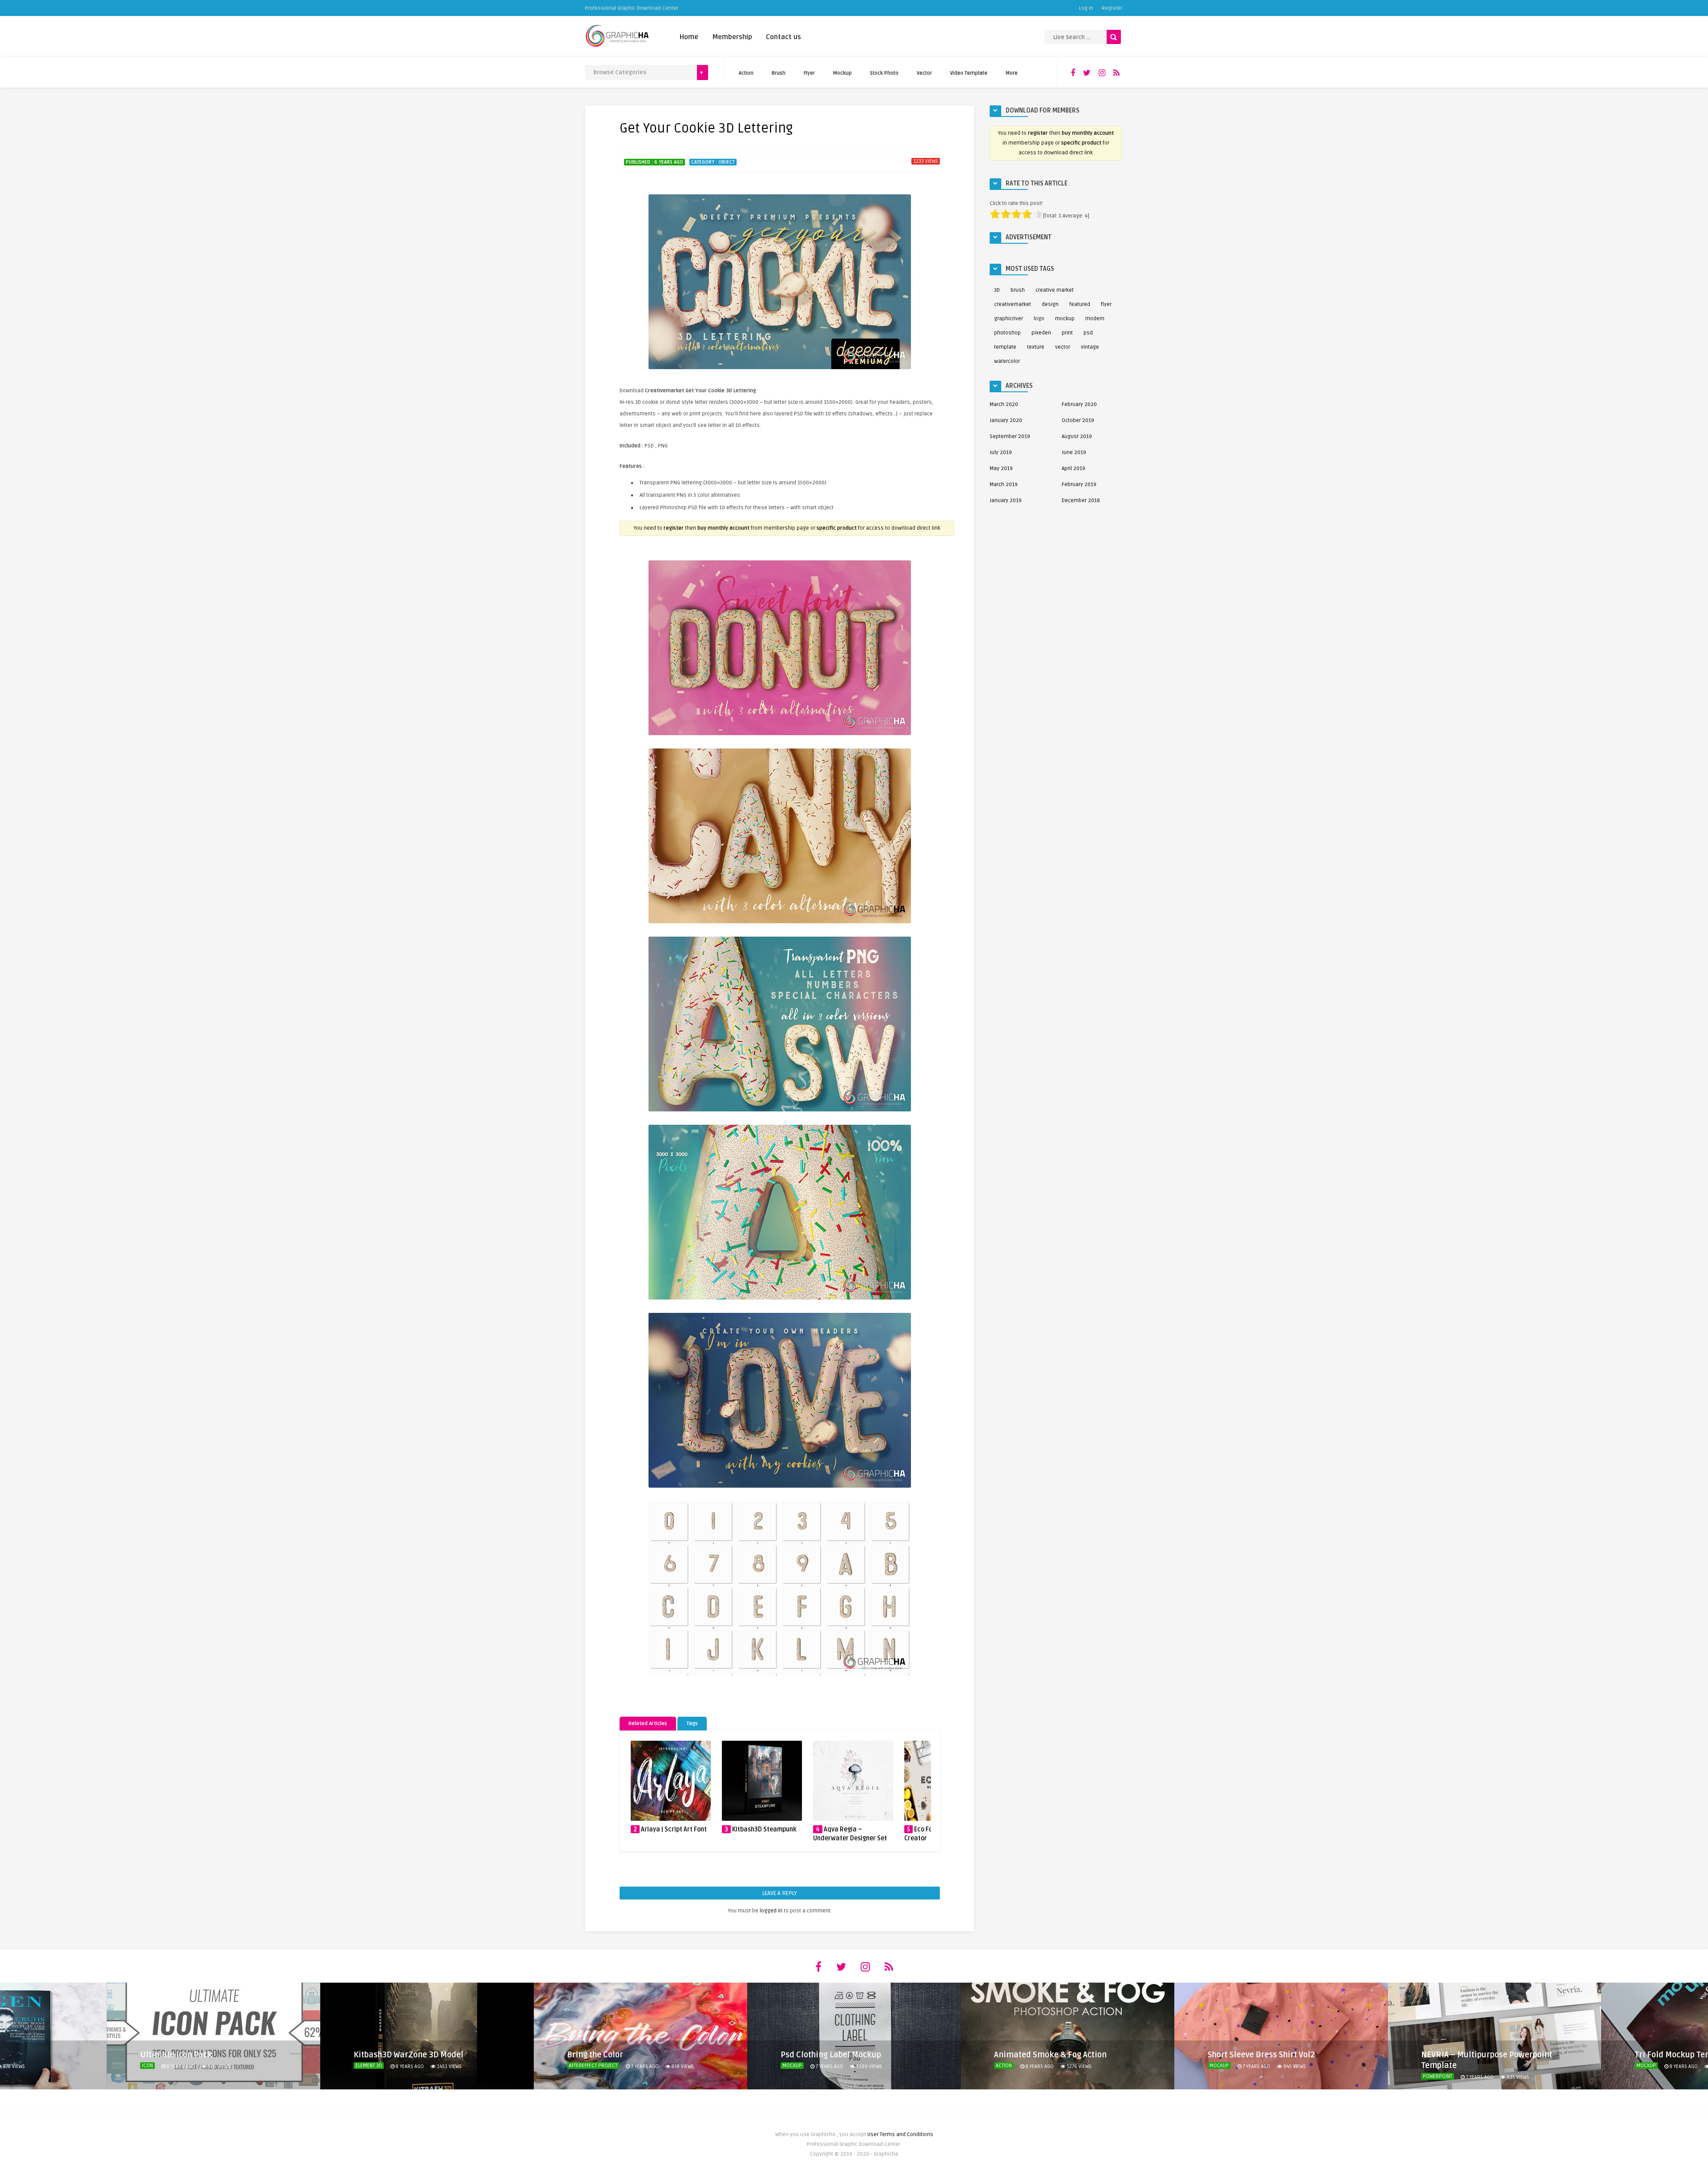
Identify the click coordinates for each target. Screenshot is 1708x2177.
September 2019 (1010, 437)
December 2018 (1081, 501)
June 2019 (1074, 453)
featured (1080, 304)
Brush (779, 73)
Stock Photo (884, 73)
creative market (1055, 290)
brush (1018, 290)
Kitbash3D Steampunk (673, 1829)
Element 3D (155, 2066)
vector (1063, 347)
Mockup (842, 73)
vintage (1090, 347)
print (1067, 333)
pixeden (1041, 333)
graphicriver (1009, 319)
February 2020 (1079, 404)
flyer (1106, 304)
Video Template (969, 73)
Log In (1086, 8)
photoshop (1007, 333)
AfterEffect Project (380, 2066)
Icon (1642, 2066)
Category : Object (713, 162)
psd (1088, 333)
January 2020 (1006, 421)
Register (1112, 8)
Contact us (784, 37)
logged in (771, 1911)
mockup (1065, 319)
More (1012, 73)
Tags (692, 1724)
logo (1039, 319)
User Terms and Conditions (900, 2135)
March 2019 (1004, 485)
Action (746, 73)
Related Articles (648, 1724)
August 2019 (1077, 437)
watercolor (1007, 361)
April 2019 (1074, 469)
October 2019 (1078, 421)
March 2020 (1004, 404)
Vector (924, 73)
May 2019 (1001, 469)
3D (997, 290)
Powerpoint (1224, 2076)
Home (689, 37)
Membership (732, 37)
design (1050, 304)
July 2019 (1001, 453)
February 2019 (1079, 485)
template (1005, 347)
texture (1036, 347)
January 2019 (1006, 501)
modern (1095, 319)
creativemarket (1013, 304)
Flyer (809, 73)
